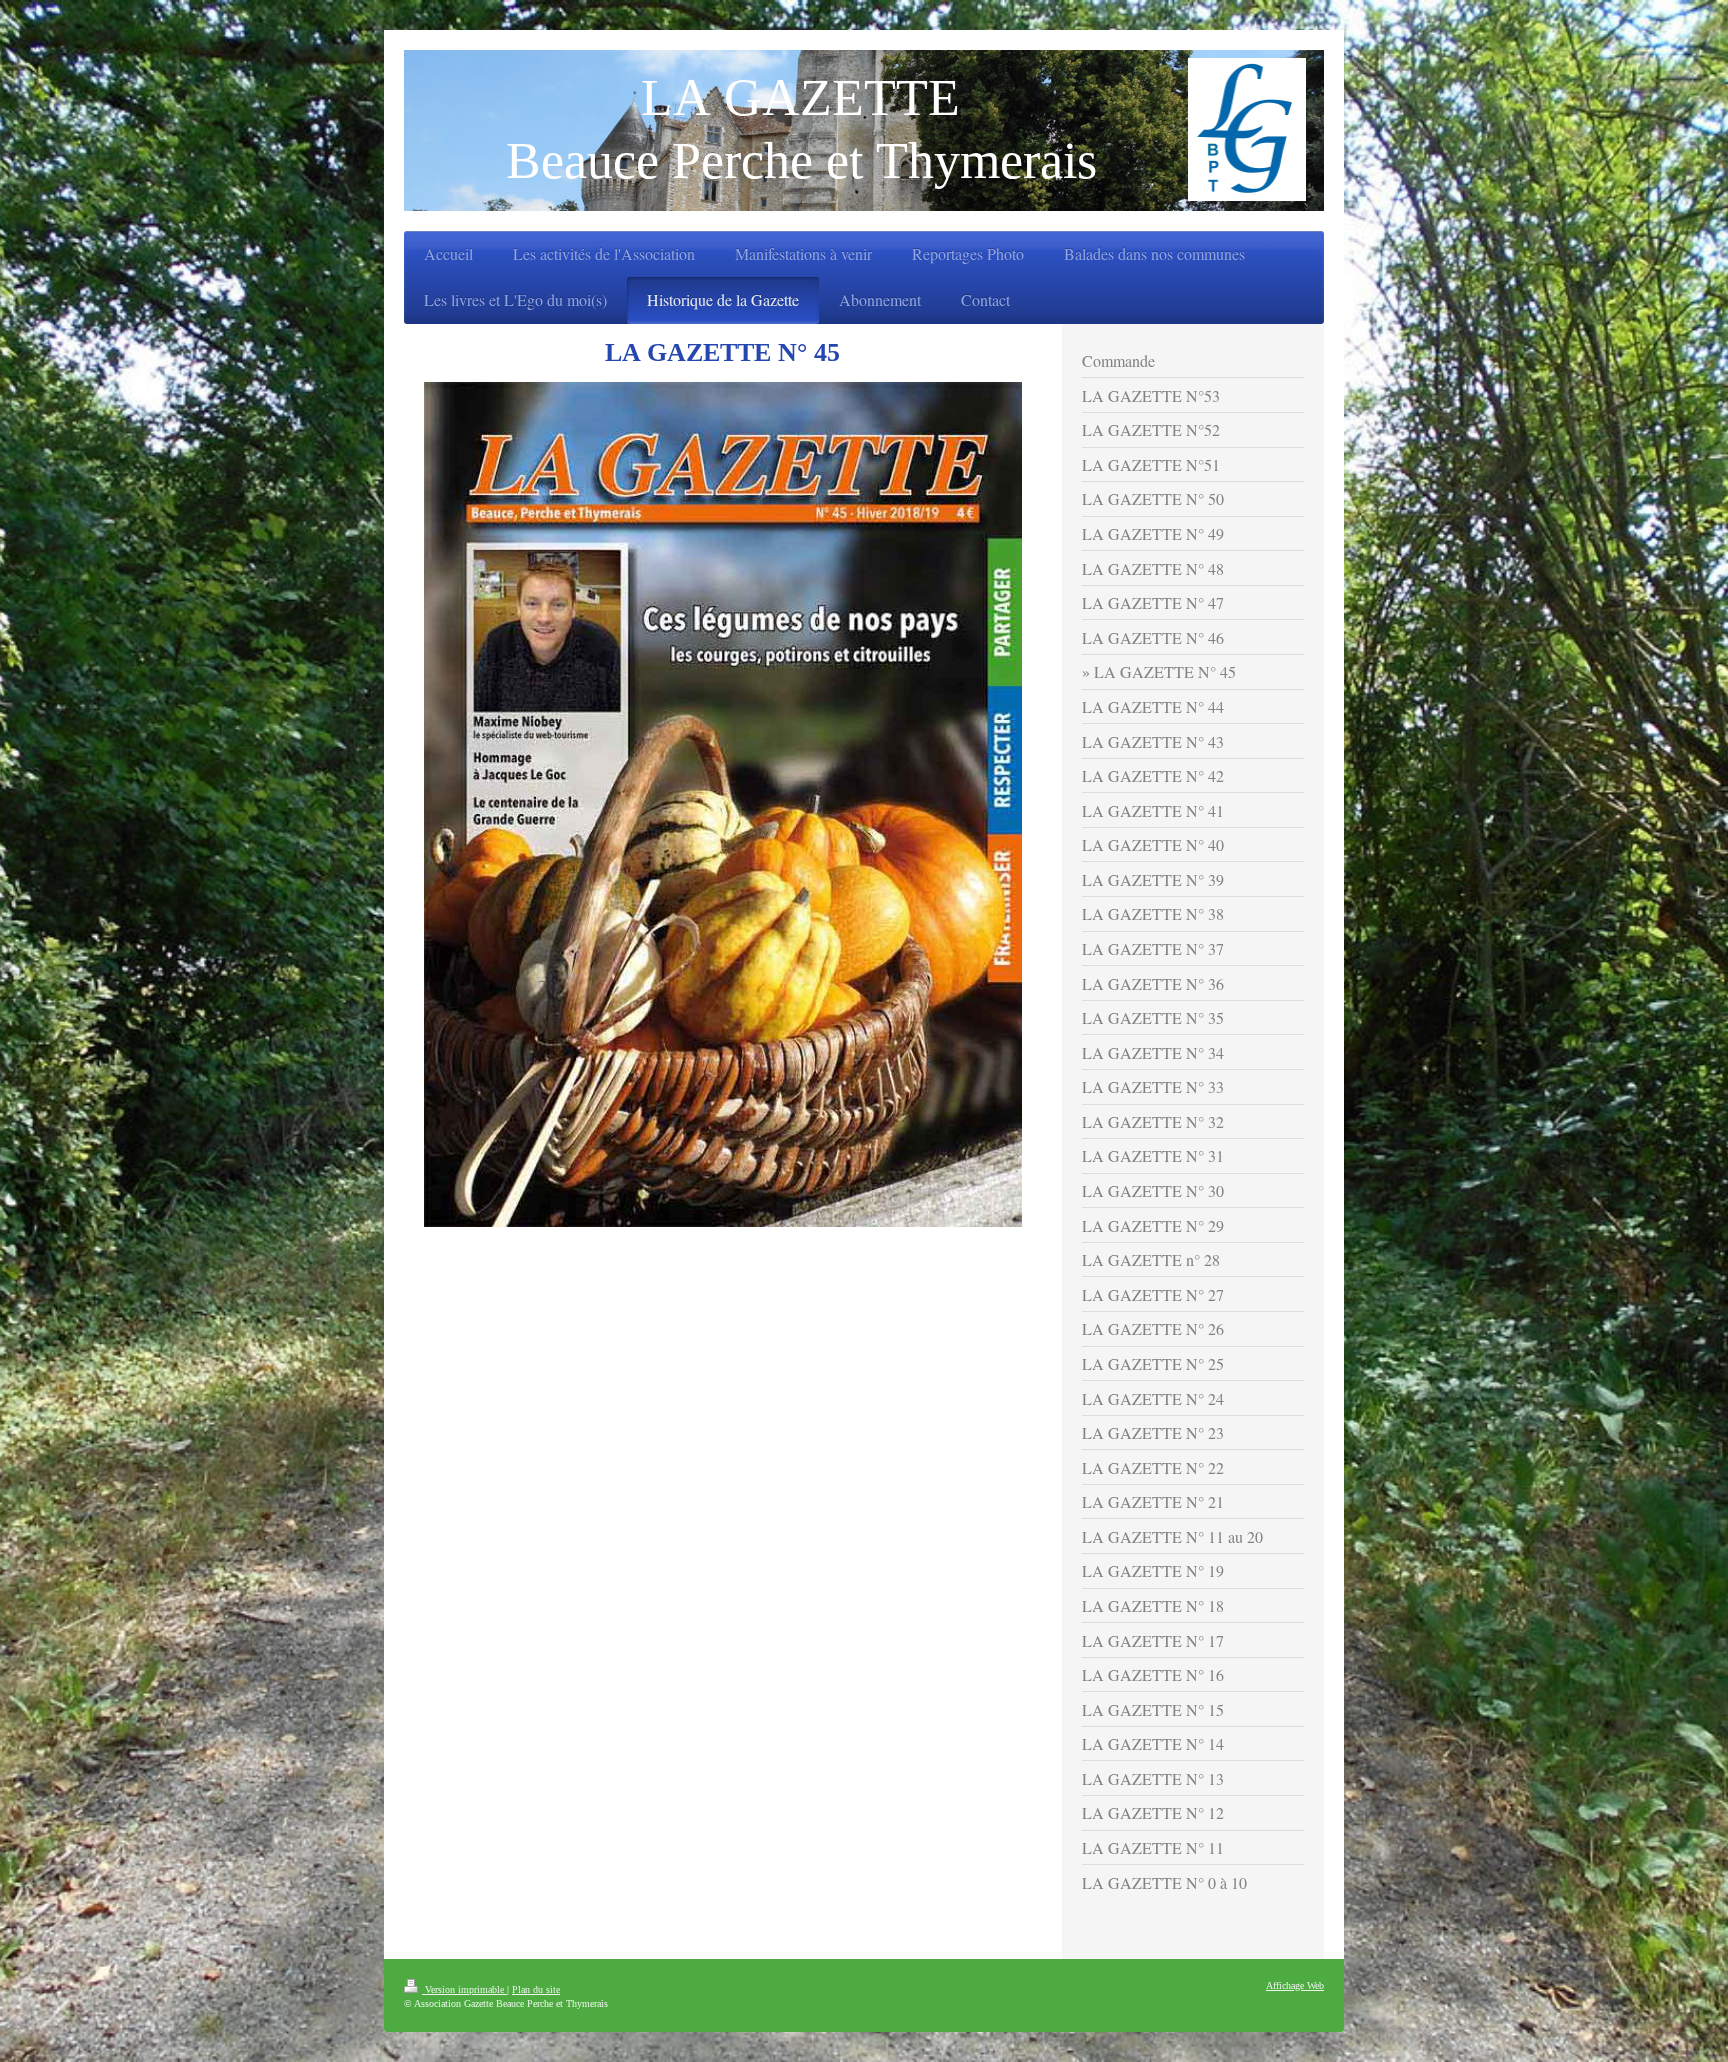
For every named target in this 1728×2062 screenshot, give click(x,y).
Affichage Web (1295, 1985)
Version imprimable (464, 1989)
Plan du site (536, 1989)
